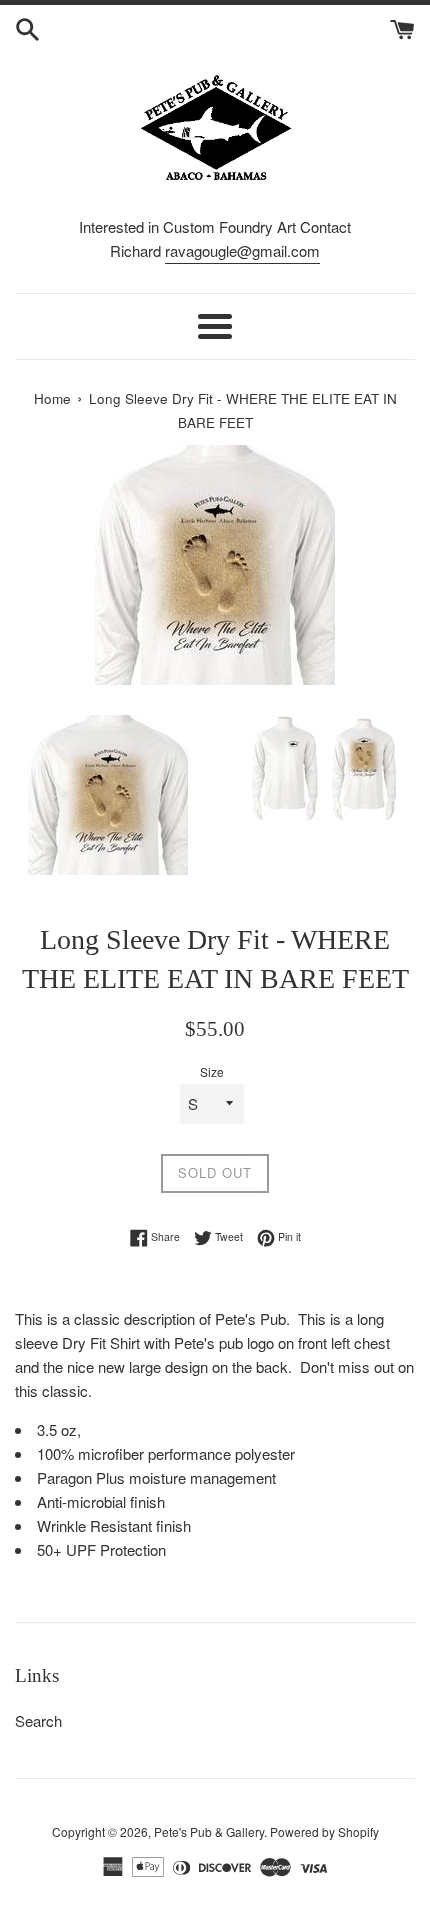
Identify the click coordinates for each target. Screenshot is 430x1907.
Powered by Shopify (324, 1831)
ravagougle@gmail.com (242, 250)
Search (38, 1720)
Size (212, 1071)
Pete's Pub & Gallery (209, 1831)
